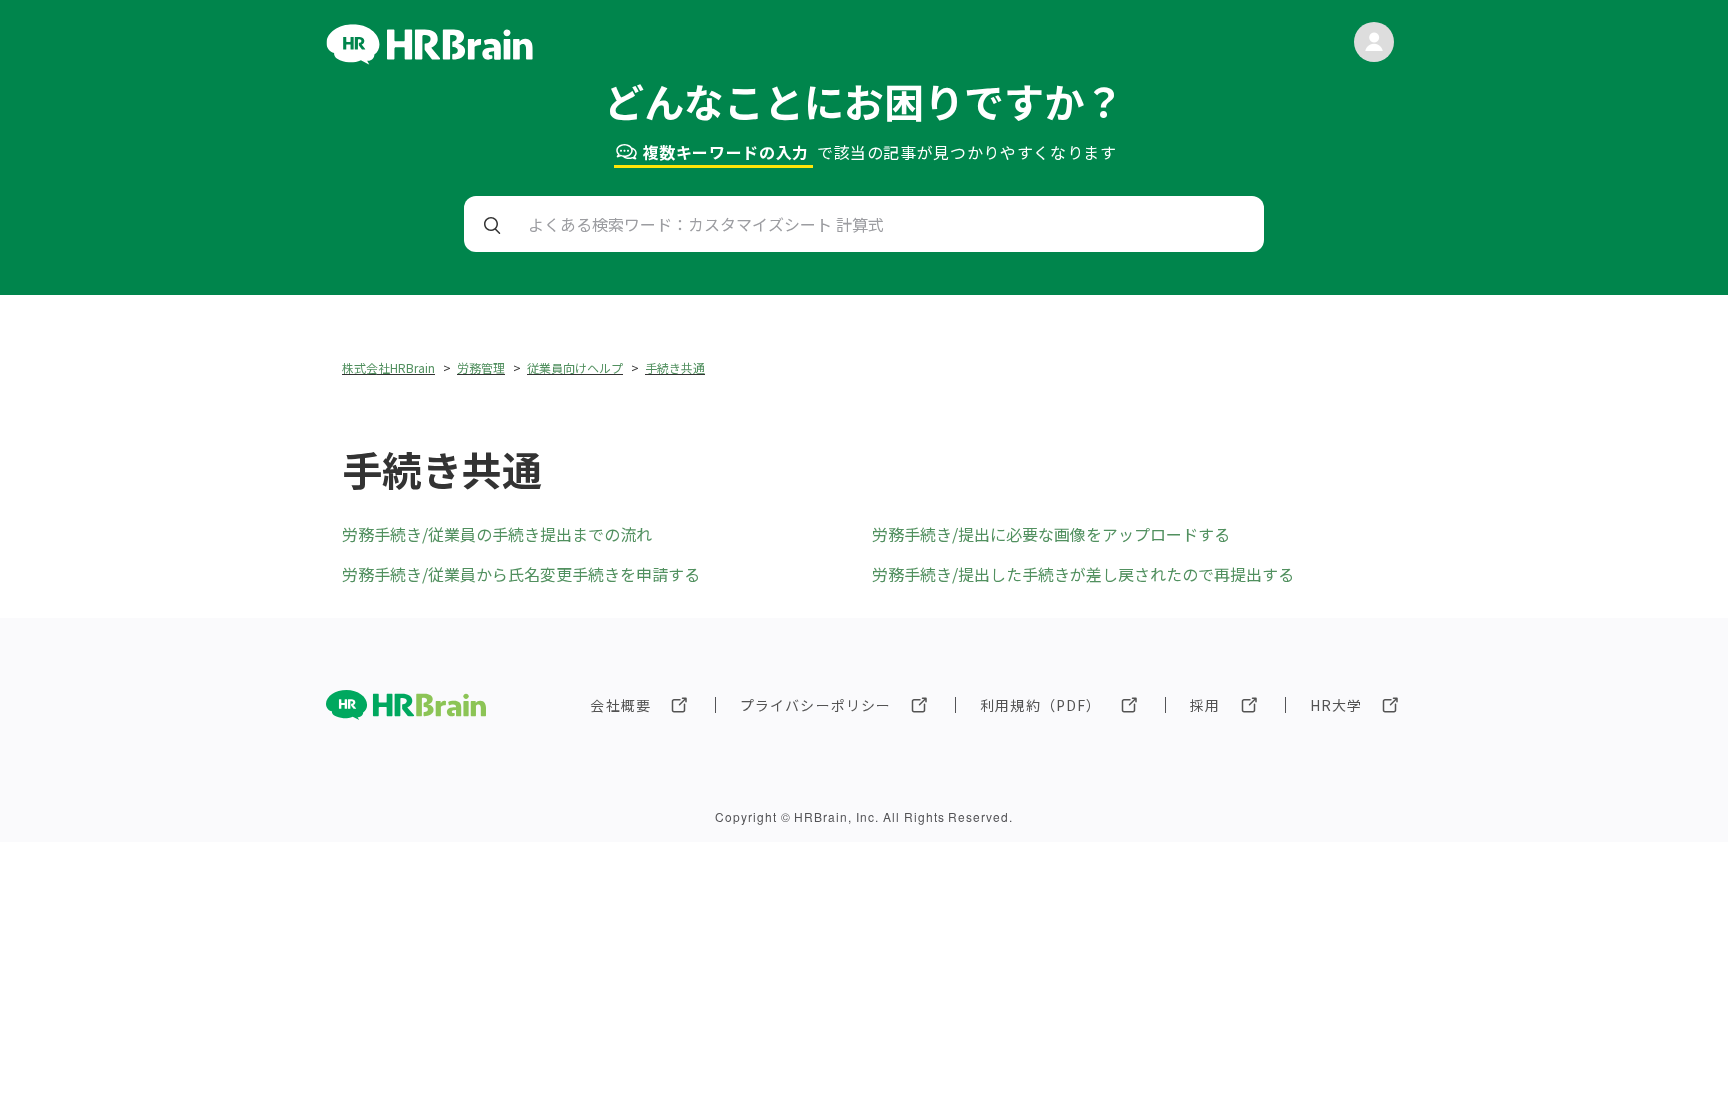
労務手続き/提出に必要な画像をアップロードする (1051, 534)
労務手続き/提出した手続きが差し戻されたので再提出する (1083, 574)
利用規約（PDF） (1040, 705)
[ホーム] (429, 58)
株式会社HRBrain (388, 367)
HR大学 (1336, 705)
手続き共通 (675, 367)
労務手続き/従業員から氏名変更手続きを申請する (521, 574)
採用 (1205, 705)
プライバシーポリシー (815, 705)
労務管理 (481, 367)
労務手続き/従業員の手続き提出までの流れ (497, 534)
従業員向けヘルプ (575, 367)
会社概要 (620, 705)
